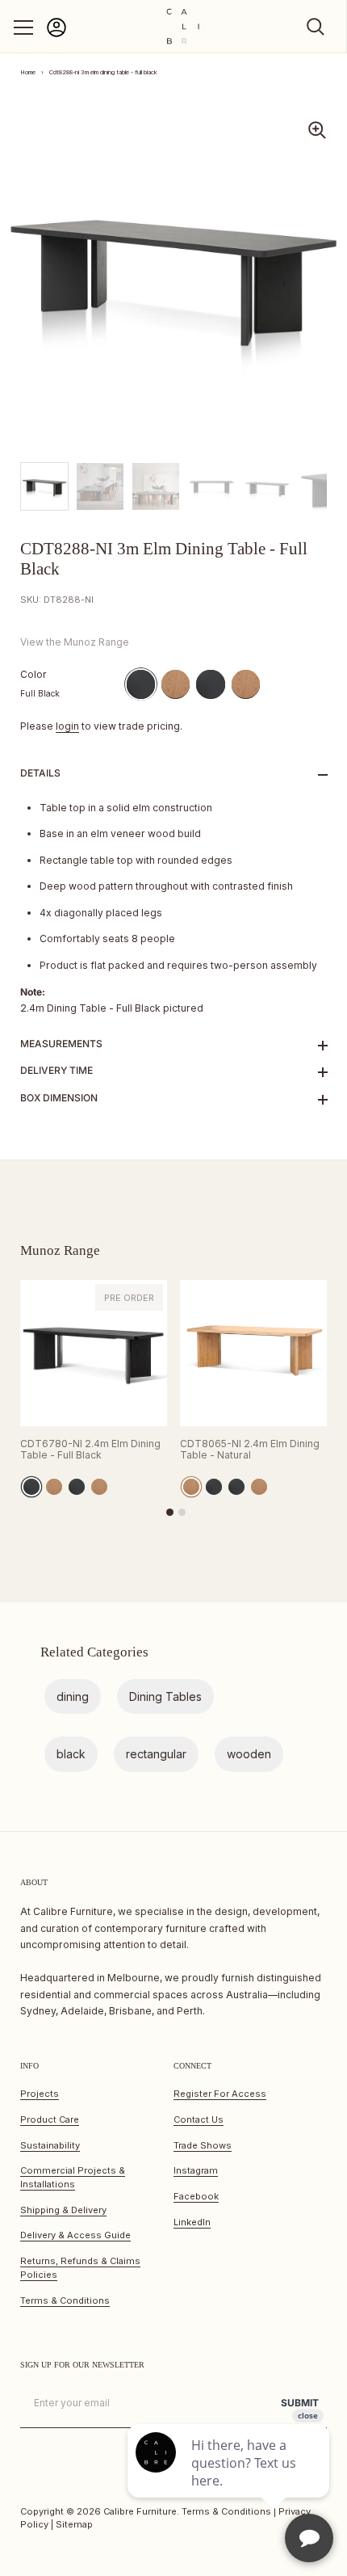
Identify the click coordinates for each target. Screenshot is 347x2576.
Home (28, 72)
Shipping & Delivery (63, 2210)
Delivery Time (56, 1070)
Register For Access (220, 2094)
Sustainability (50, 2145)
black (71, 1754)
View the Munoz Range (75, 642)
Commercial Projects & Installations (73, 2177)
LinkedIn (192, 2222)
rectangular (156, 1754)
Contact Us (199, 2119)
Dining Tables (165, 1696)
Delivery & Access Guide (75, 2235)
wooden (249, 1754)
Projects (40, 2094)
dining (73, 1696)
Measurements (61, 1044)
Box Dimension (59, 1098)
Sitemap (74, 2524)
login (67, 726)
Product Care (50, 2119)
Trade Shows (203, 2145)
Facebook (196, 2196)
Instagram (196, 2170)
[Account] (56, 34)
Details (40, 773)
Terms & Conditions (65, 2300)
